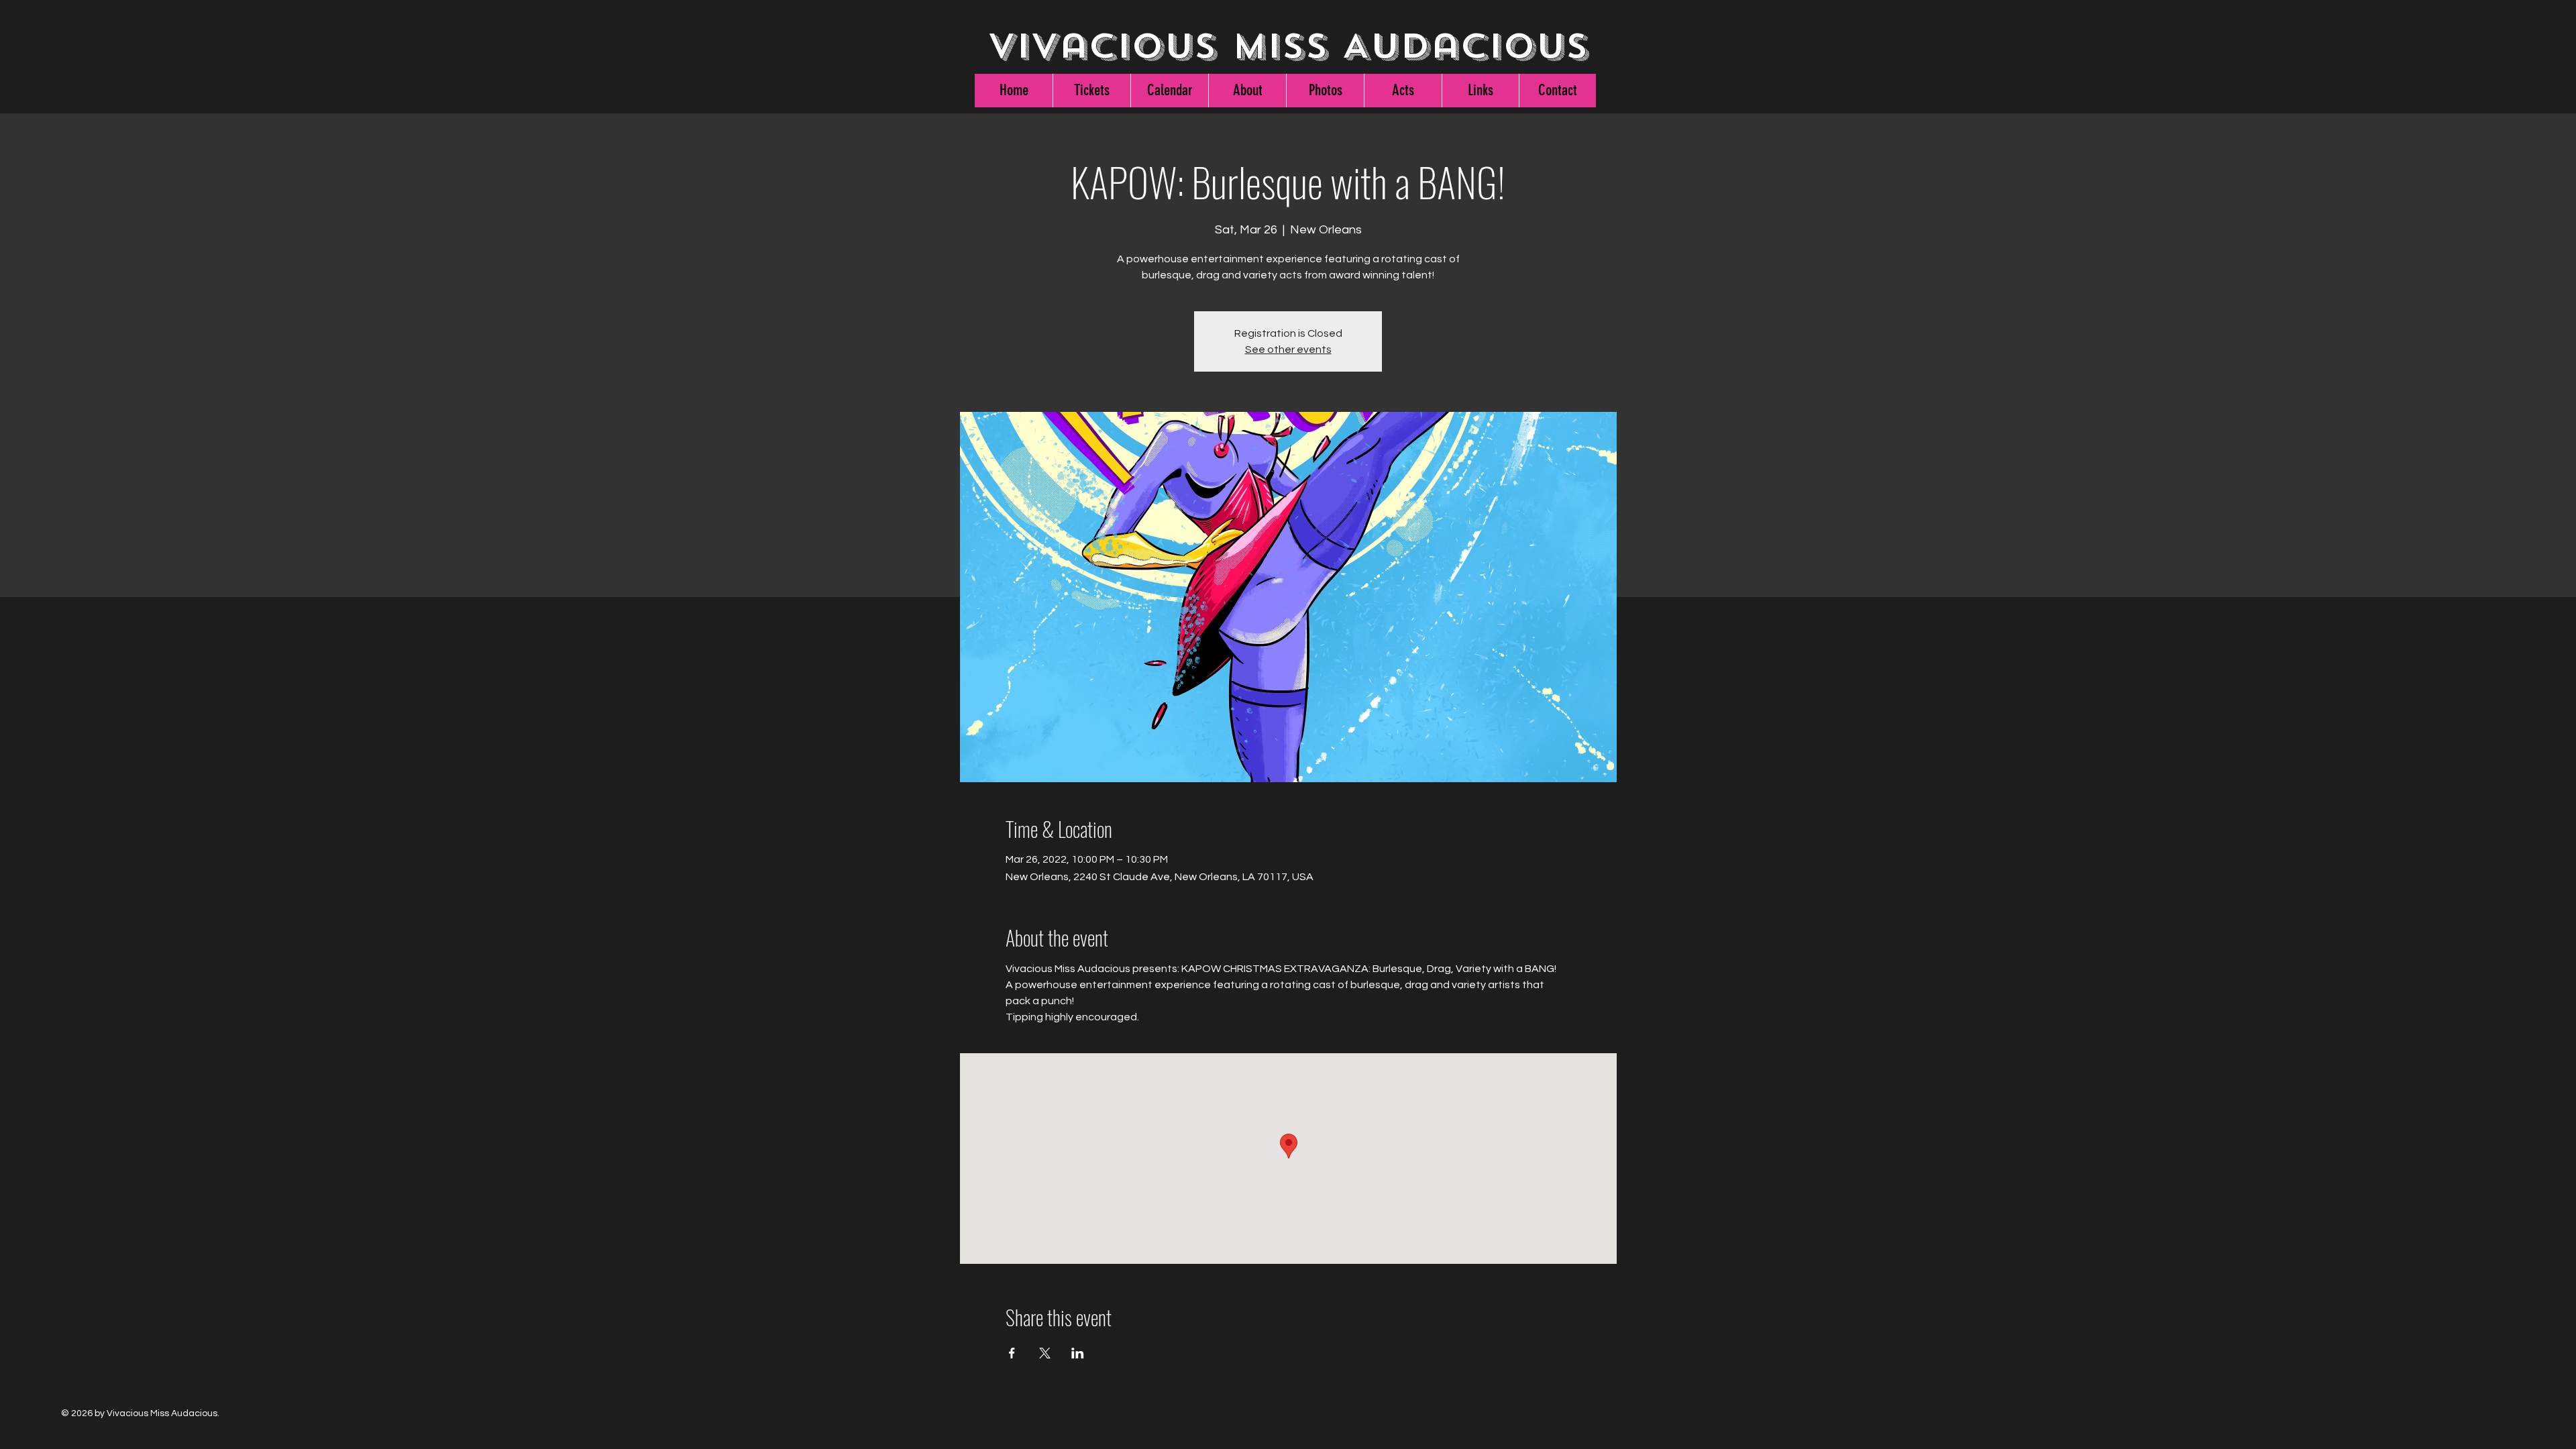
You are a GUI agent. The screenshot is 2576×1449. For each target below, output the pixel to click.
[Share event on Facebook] (1012, 1353)
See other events (1288, 350)
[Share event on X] (1045, 1353)
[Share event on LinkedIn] (1078, 1353)
